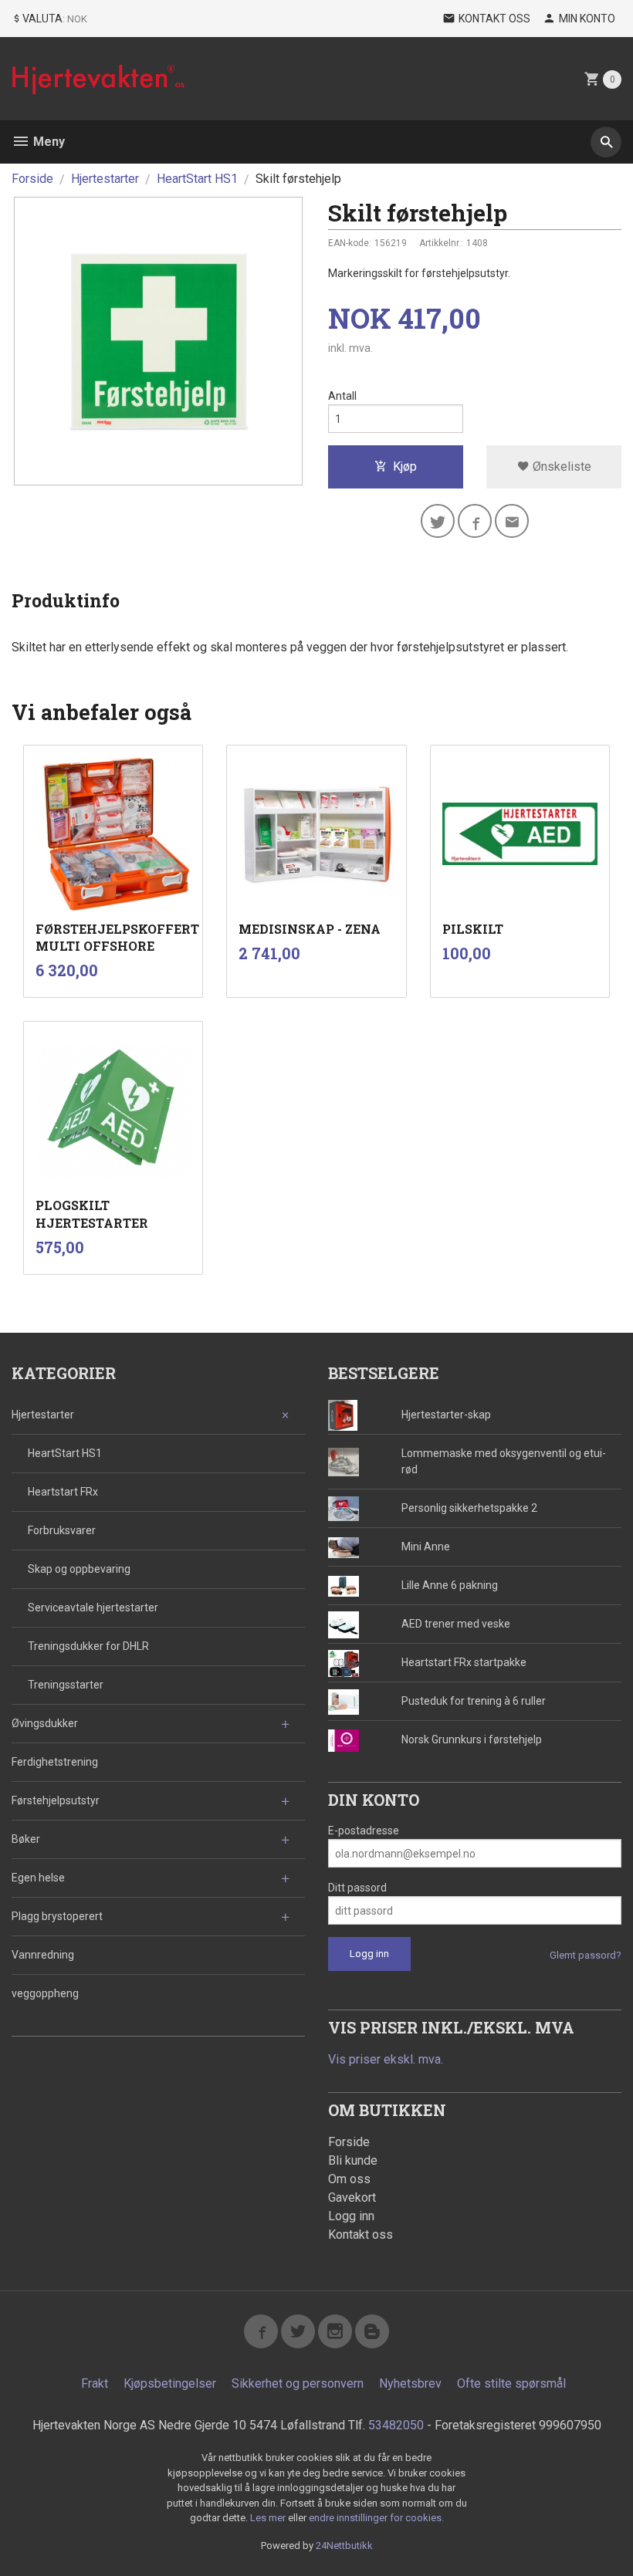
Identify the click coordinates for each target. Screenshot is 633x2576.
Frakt (95, 2383)
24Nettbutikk (344, 2546)
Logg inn (351, 2216)
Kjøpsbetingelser (170, 2383)
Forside (32, 179)
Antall (342, 396)
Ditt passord (357, 1888)
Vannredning (43, 1955)
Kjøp (405, 467)
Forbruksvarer (62, 1530)
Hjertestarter (43, 1415)
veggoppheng (45, 1993)
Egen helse (38, 1878)
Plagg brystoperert (57, 1916)
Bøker (26, 1839)
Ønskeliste (560, 467)
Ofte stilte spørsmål (511, 2383)
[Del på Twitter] (438, 521)
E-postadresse (364, 1831)
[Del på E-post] (512, 521)
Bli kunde (353, 2160)
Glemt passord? (586, 1955)
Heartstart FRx (63, 1492)
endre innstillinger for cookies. (376, 2518)
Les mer (269, 2518)
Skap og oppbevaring (79, 1569)
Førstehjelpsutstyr (56, 1800)
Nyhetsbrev (410, 2383)
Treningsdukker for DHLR (88, 1646)
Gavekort (352, 2197)
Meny (47, 142)
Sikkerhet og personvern (298, 2383)
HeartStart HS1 (65, 1453)
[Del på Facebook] (475, 521)
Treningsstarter (66, 1685)
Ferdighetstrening (55, 1762)
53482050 (396, 2425)
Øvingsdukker (45, 1723)
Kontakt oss (361, 2235)
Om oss (349, 2179)
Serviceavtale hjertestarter (93, 1607)
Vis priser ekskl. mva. (386, 2059)
